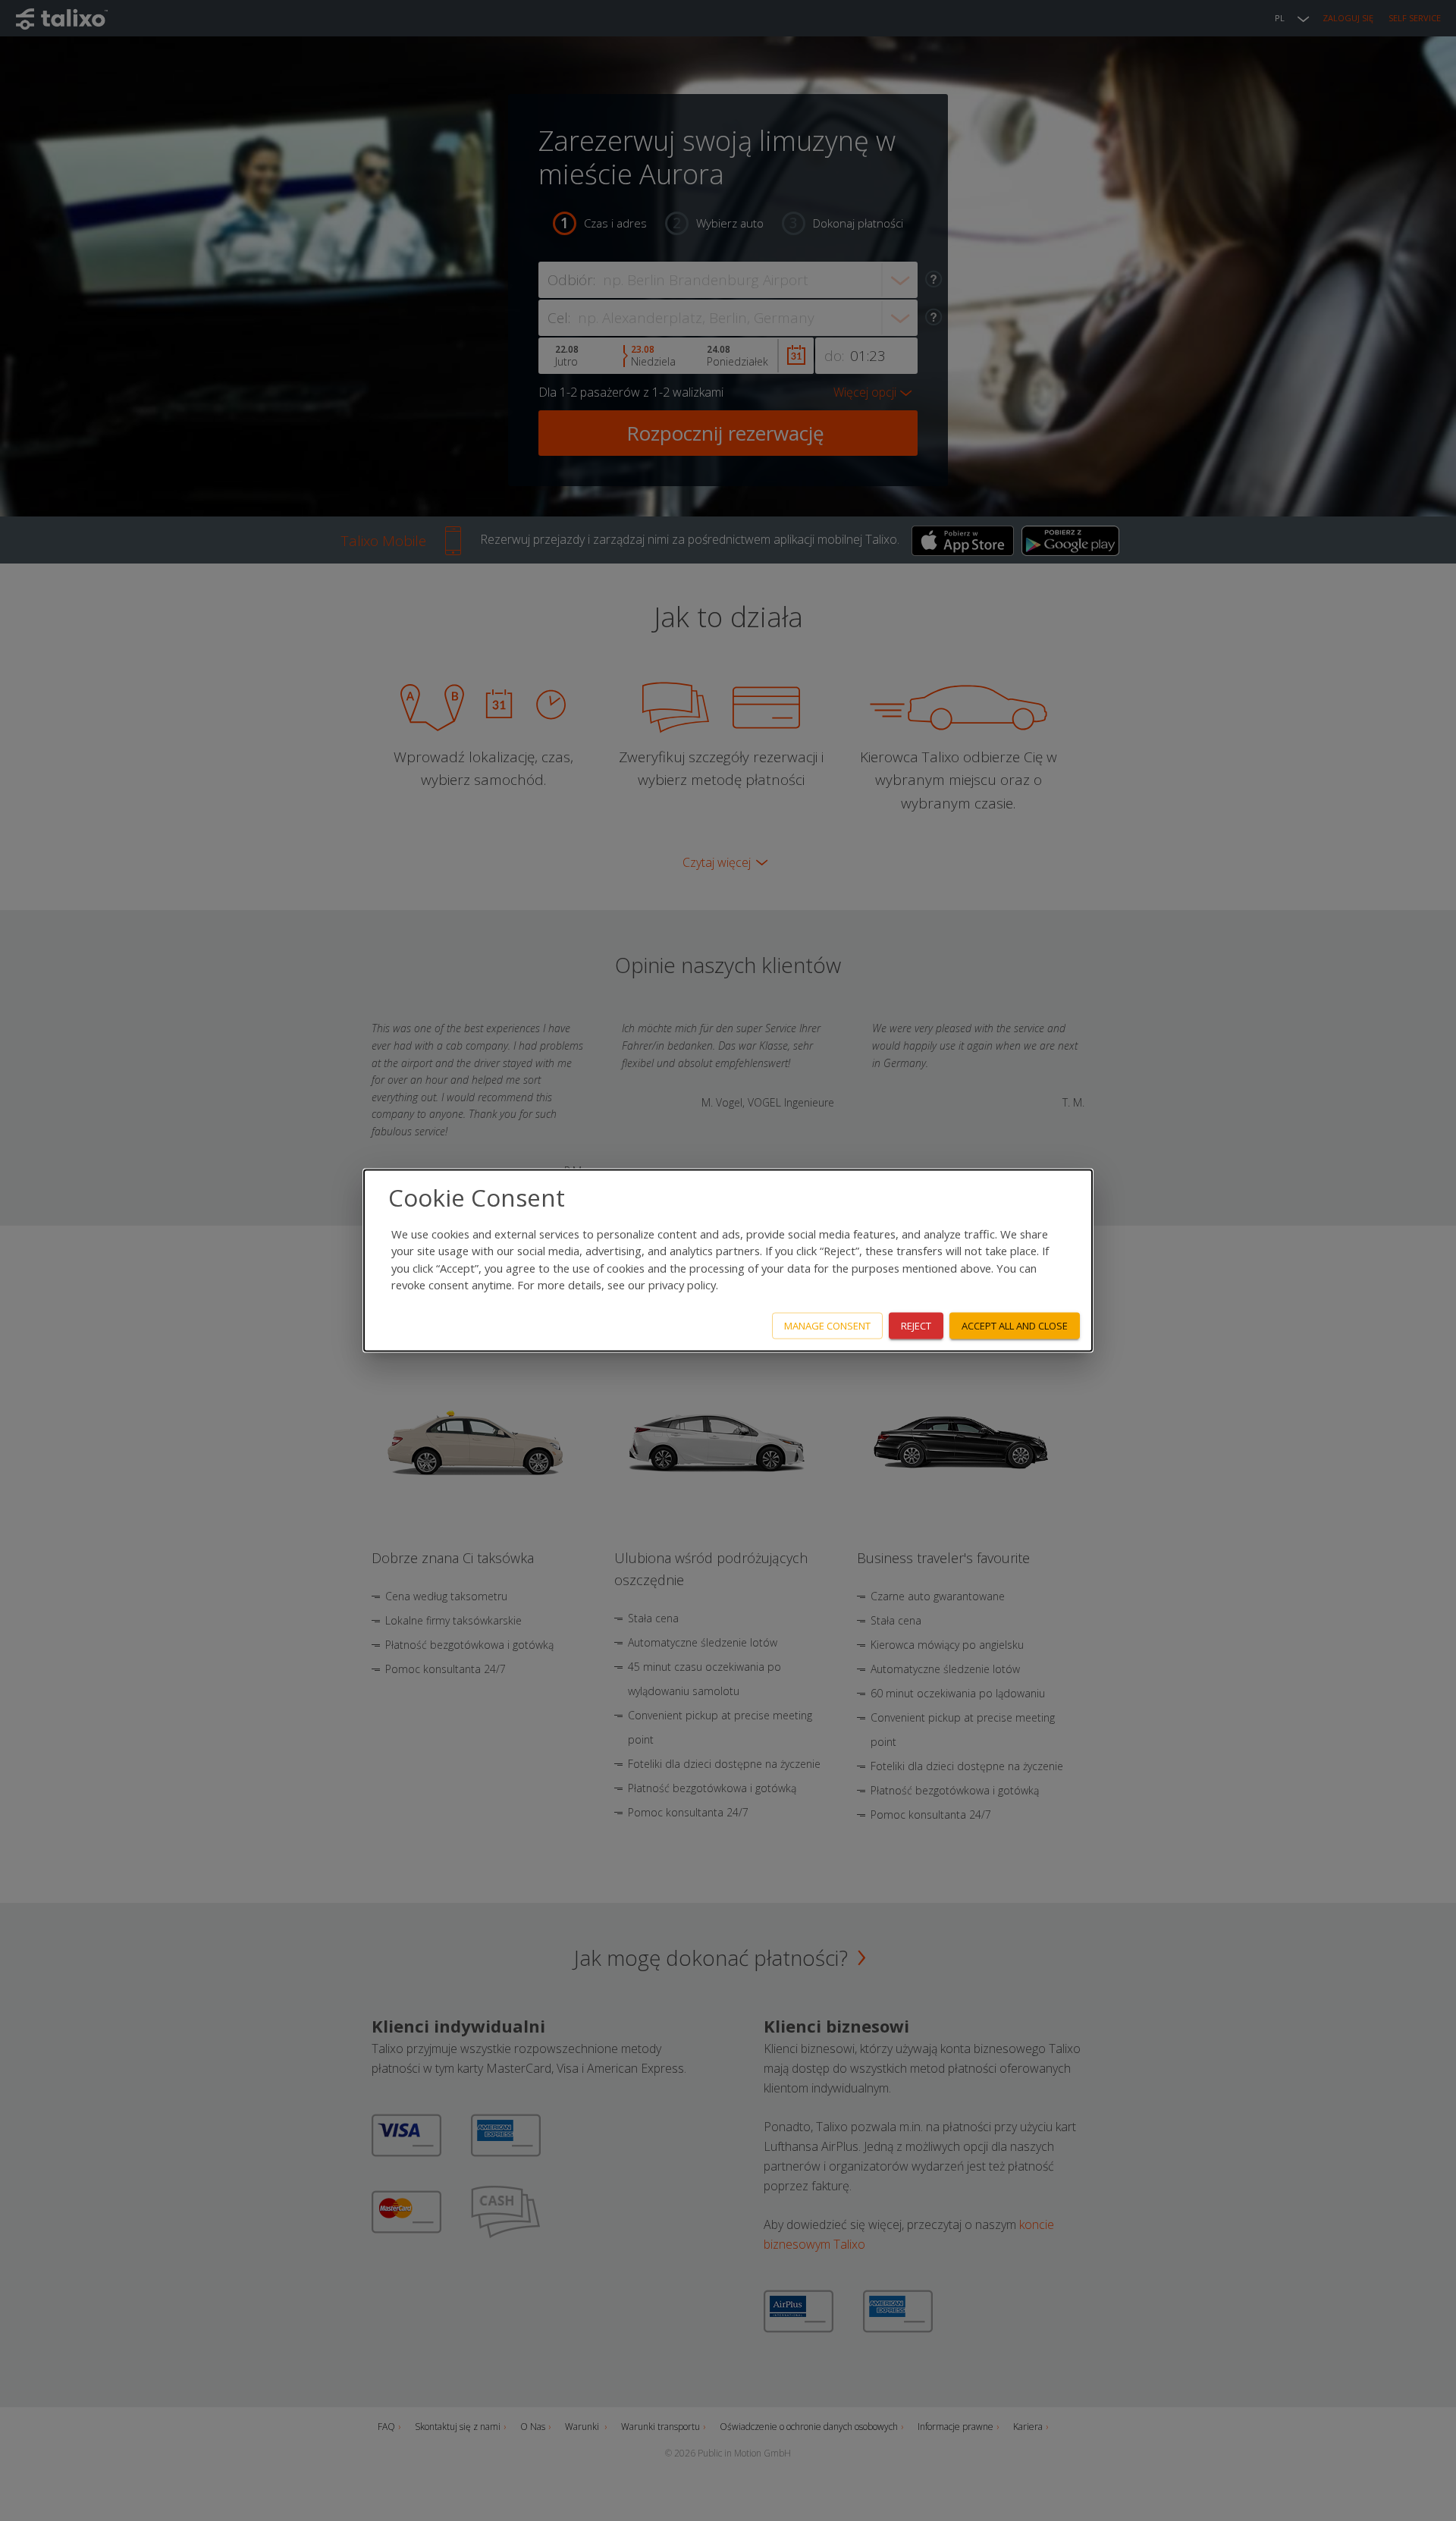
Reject (916, 1326)
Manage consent (827, 1326)
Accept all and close (1015, 1326)
